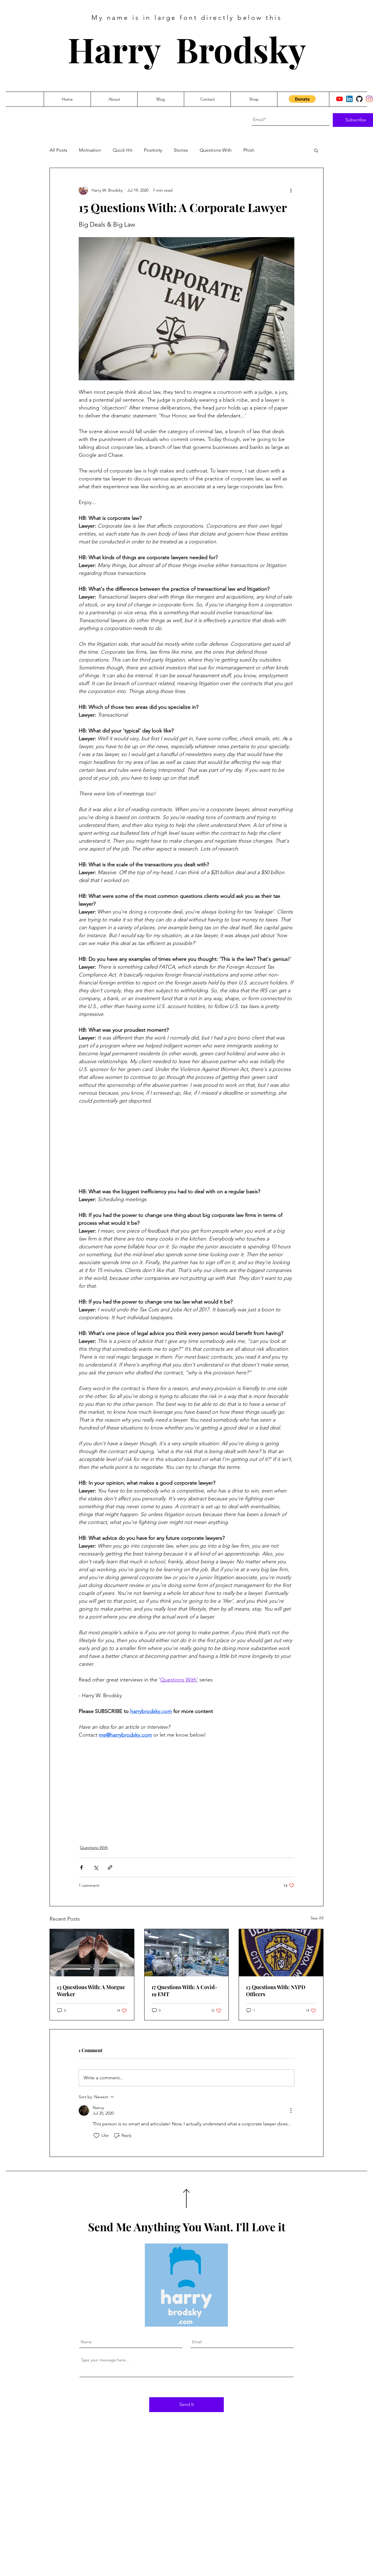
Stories (181, 150)
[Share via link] (110, 1867)
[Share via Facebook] (81, 1867)
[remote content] (186, 1146)
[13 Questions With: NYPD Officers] (281, 1953)
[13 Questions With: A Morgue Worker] (92, 1953)
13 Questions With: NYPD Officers (276, 1991)
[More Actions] (291, 2110)
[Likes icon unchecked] (96, 2136)
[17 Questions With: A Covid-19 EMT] (187, 1953)
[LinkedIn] (349, 99)
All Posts (58, 150)
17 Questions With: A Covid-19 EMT (184, 1991)
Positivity (153, 150)
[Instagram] (369, 99)
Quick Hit (123, 150)
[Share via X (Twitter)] (96, 1867)
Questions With (216, 150)
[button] (302, 99)
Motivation (90, 150)
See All (317, 1918)
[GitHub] (359, 99)
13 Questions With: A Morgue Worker (91, 1991)
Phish (249, 150)
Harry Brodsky (187, 49)
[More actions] (291, 190)
